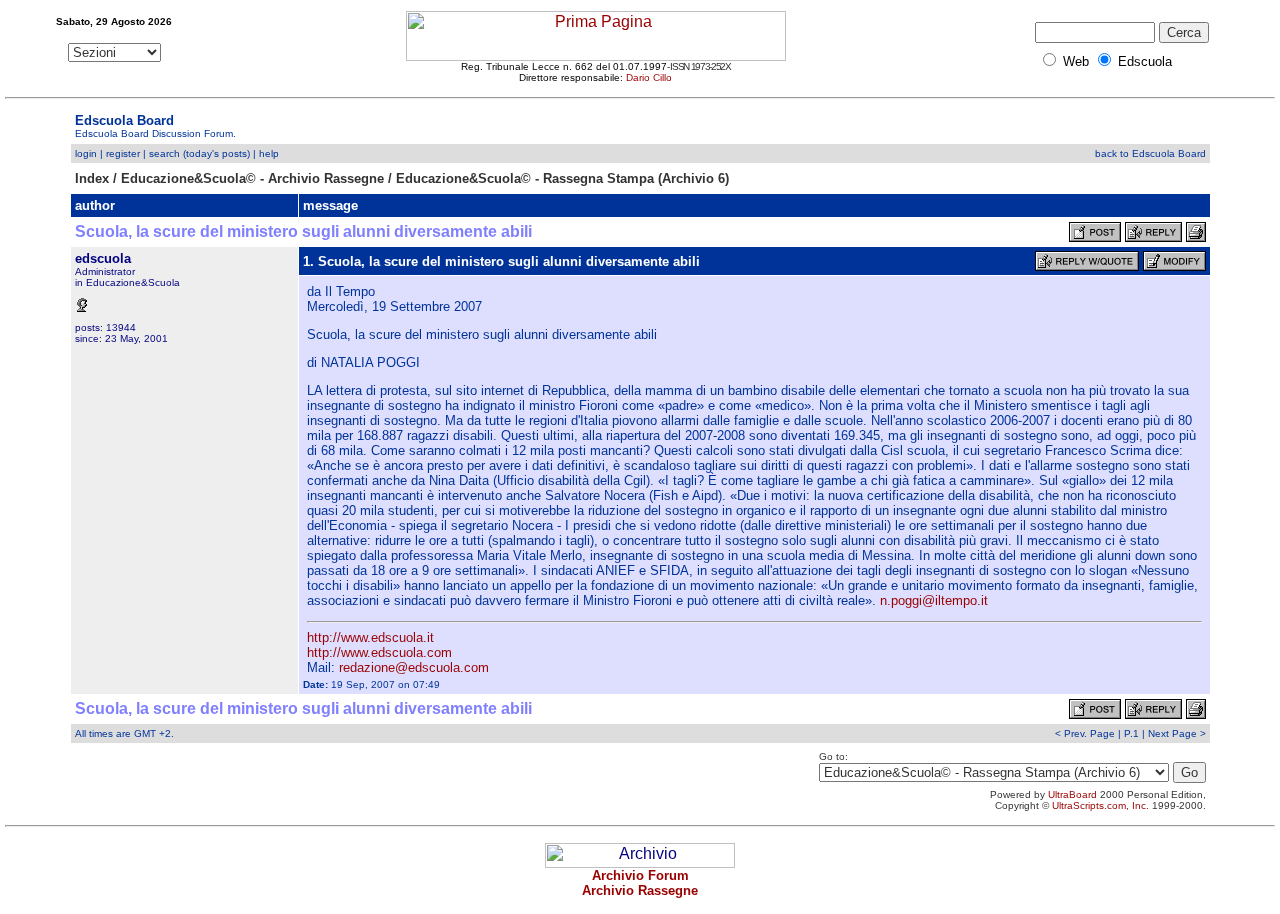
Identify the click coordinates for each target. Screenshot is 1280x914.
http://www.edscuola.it (370, 637)
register (123, 153)
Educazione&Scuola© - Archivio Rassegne (252, 178)
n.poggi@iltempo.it (934, 600)
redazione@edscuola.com (414, 667)
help (269, 153)
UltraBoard (1072, 794)
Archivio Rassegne (640, 890)
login (86, 153)
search (164, 153)
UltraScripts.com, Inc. (1100, 805)
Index (92, 178)
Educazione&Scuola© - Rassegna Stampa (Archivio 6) (562, 178)
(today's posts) (216, 153)
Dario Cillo (649, 77)
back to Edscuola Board (1150, 153)
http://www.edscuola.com (379, 652)
